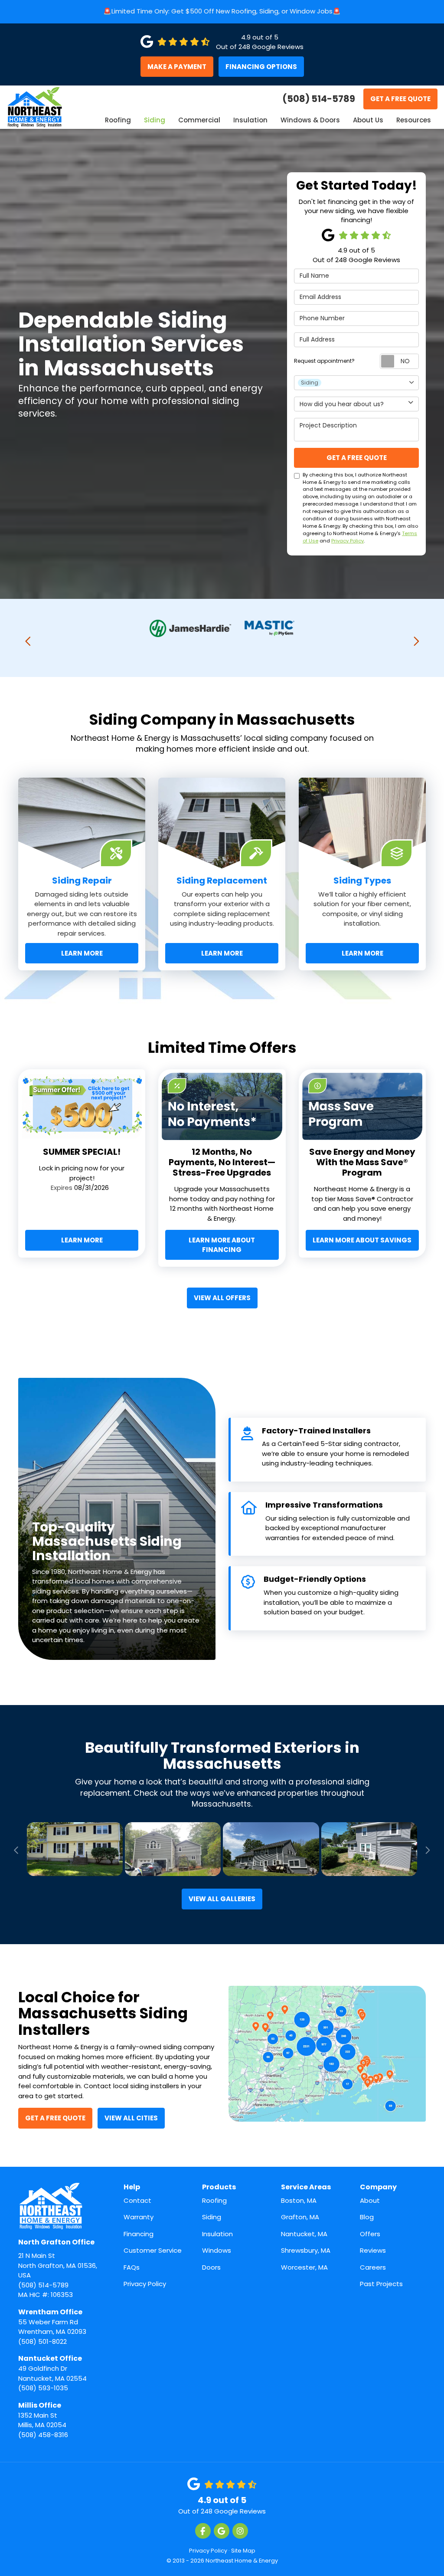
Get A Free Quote (400, 99)
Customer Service (153, 2250)
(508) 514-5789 (58, 2263)
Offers (370, 2234)
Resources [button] (414, 120)
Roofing (214, 2200)
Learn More (82, 1240)
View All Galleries (222, 1899)
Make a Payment (177, 67)
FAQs (132, 2267)
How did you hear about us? (342, 404)
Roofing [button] (118, 120)
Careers (373, 2267)
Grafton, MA (300, 2217)
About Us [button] (368, 120)
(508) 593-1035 (52, 2373)
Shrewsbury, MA (306, 2250)
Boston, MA (299, 2200)
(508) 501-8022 (52, 2326)
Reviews (373, 2250)
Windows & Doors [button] (310, 120)
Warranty (139, 2217)
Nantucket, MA (304, 2234)
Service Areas (306, 2187)
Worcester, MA (304, 2267)
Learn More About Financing (222, 1245)
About (370, 2200)
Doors (211, 2267)
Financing (139, 2234)
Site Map (243, 2551)
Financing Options (261, 67)
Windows (217, 2250)
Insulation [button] (250, 120)
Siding (212, 2217)
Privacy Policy (348, 541)
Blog (367, 2217)
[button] (28, 641)
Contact (137, 2200)
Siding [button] (155, 120)
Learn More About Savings (362, 1240)
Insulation (217, 2234)
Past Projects (381, 2284)
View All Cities (131, 2118)
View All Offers (222, 1298)
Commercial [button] (199, 120)
